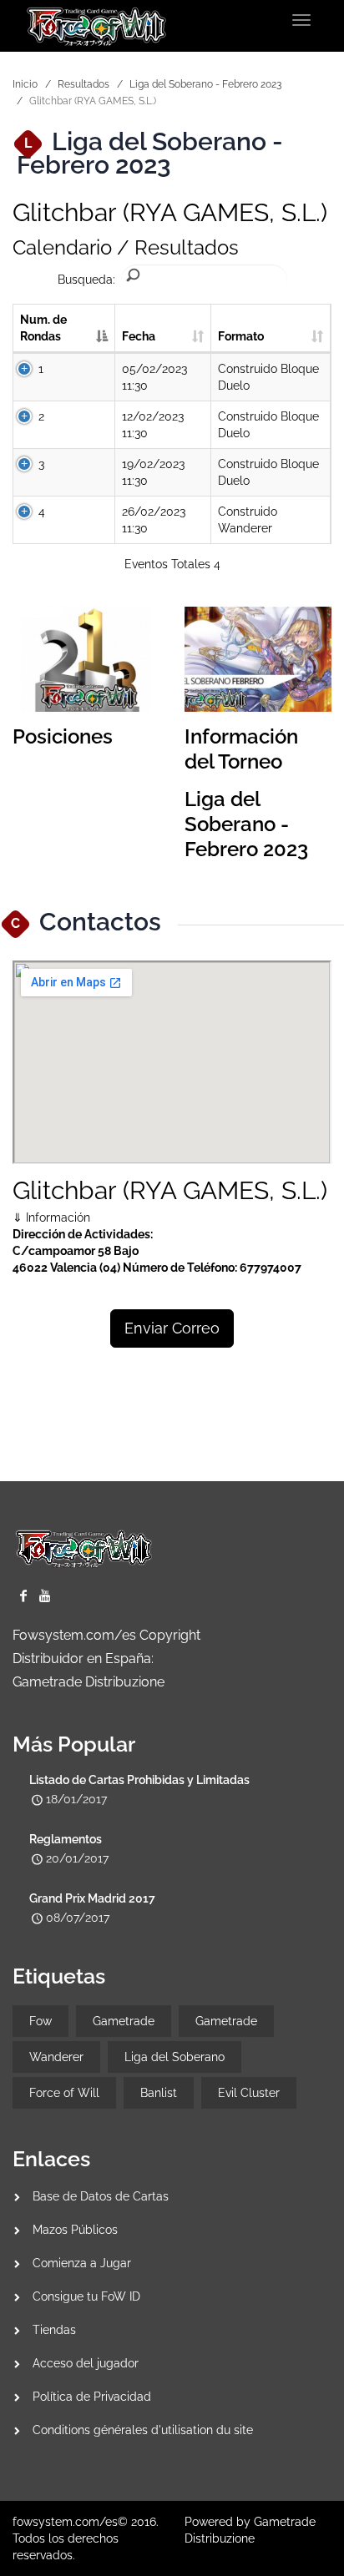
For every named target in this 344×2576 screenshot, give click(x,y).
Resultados (83, 84)
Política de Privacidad (92, 2397)
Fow (40, 2021)
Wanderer (56, 2057)
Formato (241, 336)
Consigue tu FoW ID (86, 2296)
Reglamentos (66, 1839)
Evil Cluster (249, 2093)
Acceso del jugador (86, 2363)
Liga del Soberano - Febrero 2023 (205, 84)
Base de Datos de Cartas (101, 2196)
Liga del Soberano (175, 2057)
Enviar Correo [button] (172, 1328)
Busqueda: (86, 280)
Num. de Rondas (43, 328)
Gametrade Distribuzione (89, 1682)
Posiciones (63, 736)
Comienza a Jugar (82, 2263)
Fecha (139, 336)
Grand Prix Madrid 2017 (92, 1898)
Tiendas (54, 2330)
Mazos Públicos (75, 2230)
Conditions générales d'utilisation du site (143, 2430)
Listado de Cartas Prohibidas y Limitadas (139, 1780)
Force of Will (64, 2093)
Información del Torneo (241, 749)
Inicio (25, 84)
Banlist (159, 2093)
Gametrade (124, 2021)
